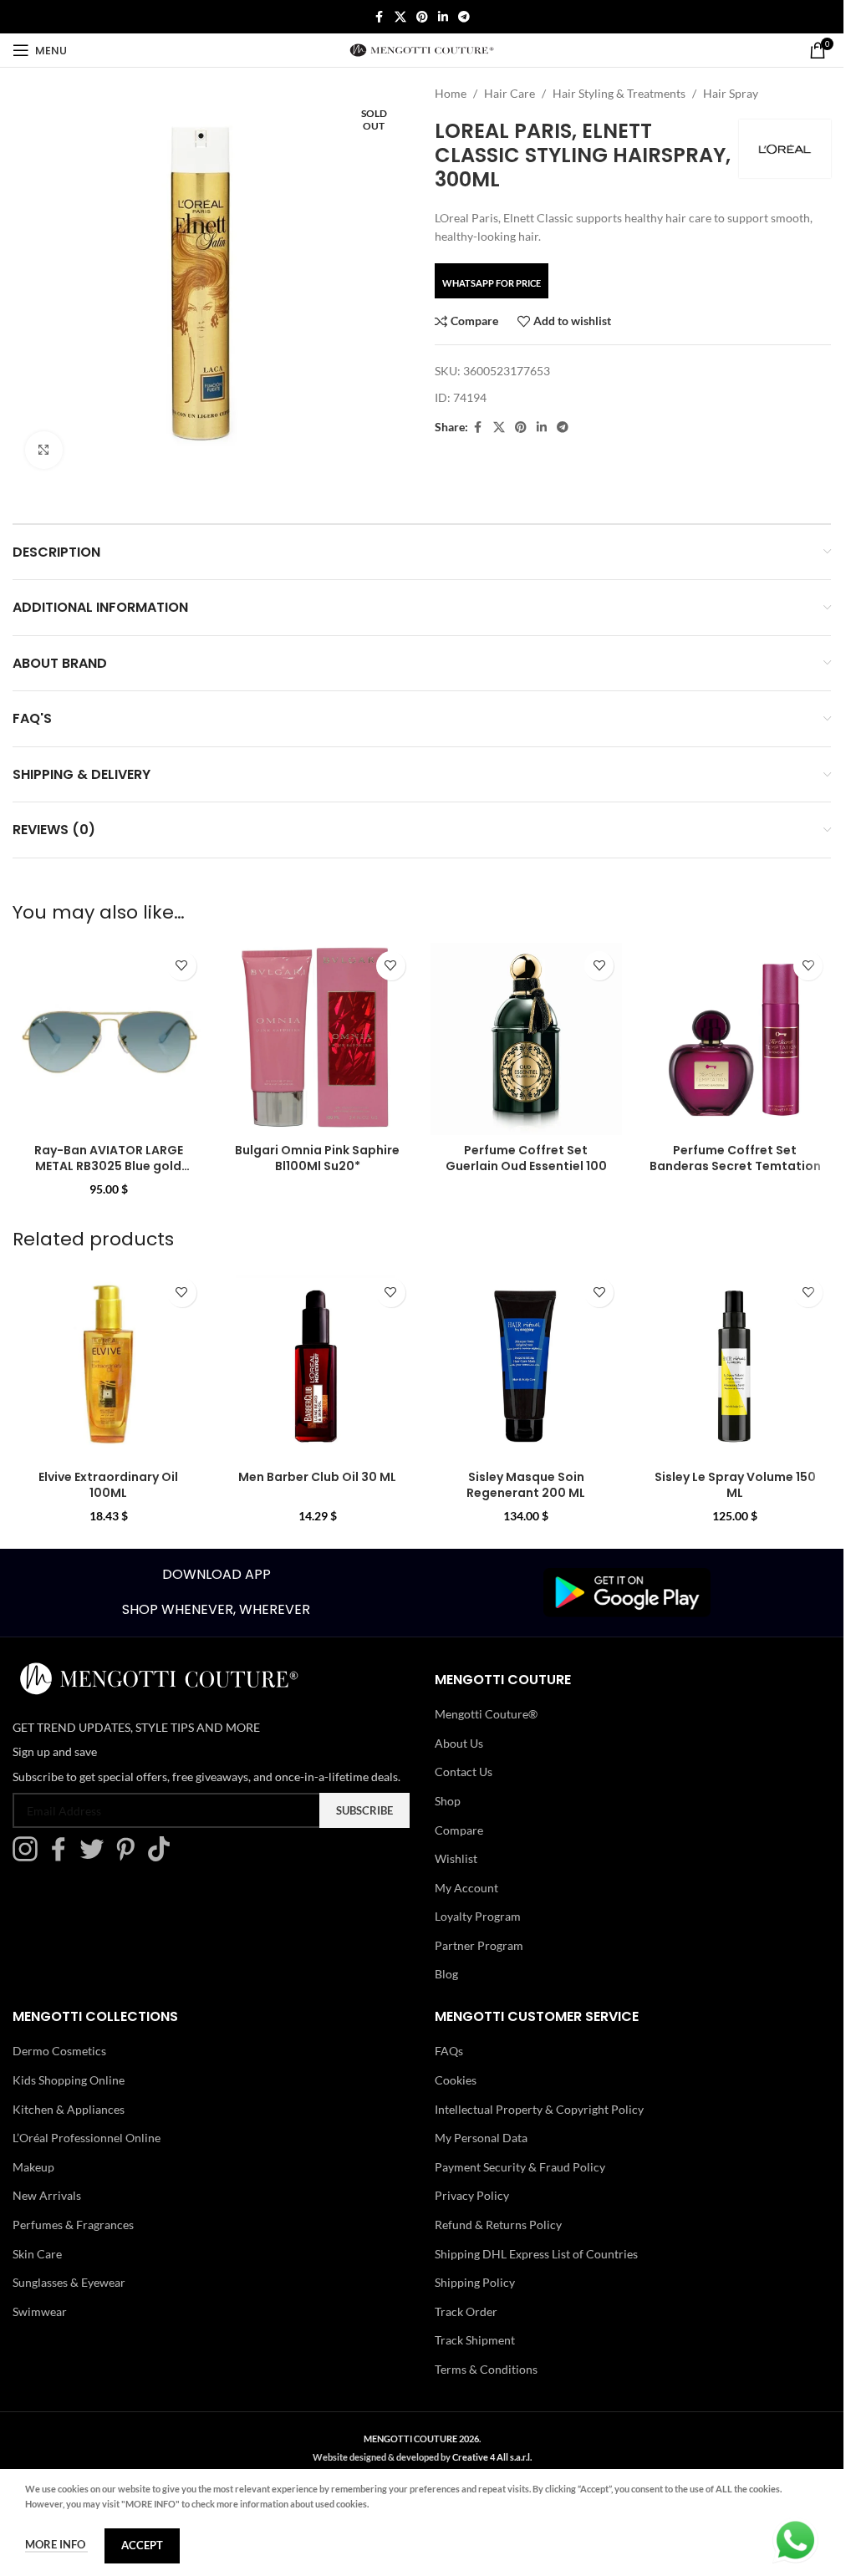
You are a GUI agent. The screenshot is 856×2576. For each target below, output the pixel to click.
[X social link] (400, 17)
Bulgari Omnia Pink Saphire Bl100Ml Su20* (317, 1158)
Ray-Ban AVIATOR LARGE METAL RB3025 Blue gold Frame (109, 1166)
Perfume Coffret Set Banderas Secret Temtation (735, 1158)
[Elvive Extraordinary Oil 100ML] (109, 1366)
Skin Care (37, 2254)
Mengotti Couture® (486, 1714)
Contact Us (464, 1772)
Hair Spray (731, 93)
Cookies (456, 2080)
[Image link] (627, 1591)
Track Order (466, 2311)
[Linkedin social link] (443, 17)
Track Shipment (475, 2340)
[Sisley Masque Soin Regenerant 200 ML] (527, 1366)
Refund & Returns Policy (498, 2225)
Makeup (33, 2167)
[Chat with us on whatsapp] (795, 2539)
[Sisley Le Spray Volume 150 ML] (735, 1366)
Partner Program (479, 1945)
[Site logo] (422, 49)
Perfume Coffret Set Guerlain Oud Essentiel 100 (526, 1158)
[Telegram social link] (464, 17)
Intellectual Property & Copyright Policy (539, 2109)
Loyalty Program (478, 1916)
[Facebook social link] (380, 17)
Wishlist (456, 1858)
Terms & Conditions (486, 2369)
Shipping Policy (475, 2282)
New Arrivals (47, 2195)
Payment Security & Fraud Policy (520, 2167)
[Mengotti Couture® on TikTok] (163, 1857)
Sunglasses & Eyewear (69, 2282)
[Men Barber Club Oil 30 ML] (318, 1366)
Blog (446, 1974)
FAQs (449, 2051)
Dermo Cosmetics (59, 2051)
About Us (459, 1743)
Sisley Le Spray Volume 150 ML (735, 1485)
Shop (448, 1801)
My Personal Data (481, 2138)
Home (451, 93)
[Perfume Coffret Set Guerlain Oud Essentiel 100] (527, 1039)
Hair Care (510, 93)
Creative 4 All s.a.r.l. (492, 2457)
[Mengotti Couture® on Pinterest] (130, 1857)
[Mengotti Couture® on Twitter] (96, 1857)
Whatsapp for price (492, 283)
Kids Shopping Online (69, 2080)
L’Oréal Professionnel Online (87, 2138)
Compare (459, 1830)
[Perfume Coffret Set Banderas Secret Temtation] (735, 1039)
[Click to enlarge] (44, 450)
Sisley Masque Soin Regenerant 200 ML (526, 1485)
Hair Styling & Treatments (619, 93)
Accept (142, 2545)
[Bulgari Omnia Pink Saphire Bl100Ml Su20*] (318, 1039)
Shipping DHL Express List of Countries (536, 2254)
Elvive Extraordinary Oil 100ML (108, 1485)
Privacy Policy (472, 2195)
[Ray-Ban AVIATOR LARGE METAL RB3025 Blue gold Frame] (109, 1039)
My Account (466, 1888)
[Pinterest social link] (422, 17)
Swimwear (40, 2311)
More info (56, 2544)
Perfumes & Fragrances (73, 2225)
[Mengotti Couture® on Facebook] (63, 1857)
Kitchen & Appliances (69, 2109)
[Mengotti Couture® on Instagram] (29, 1857)
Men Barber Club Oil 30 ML (317, 1477)
